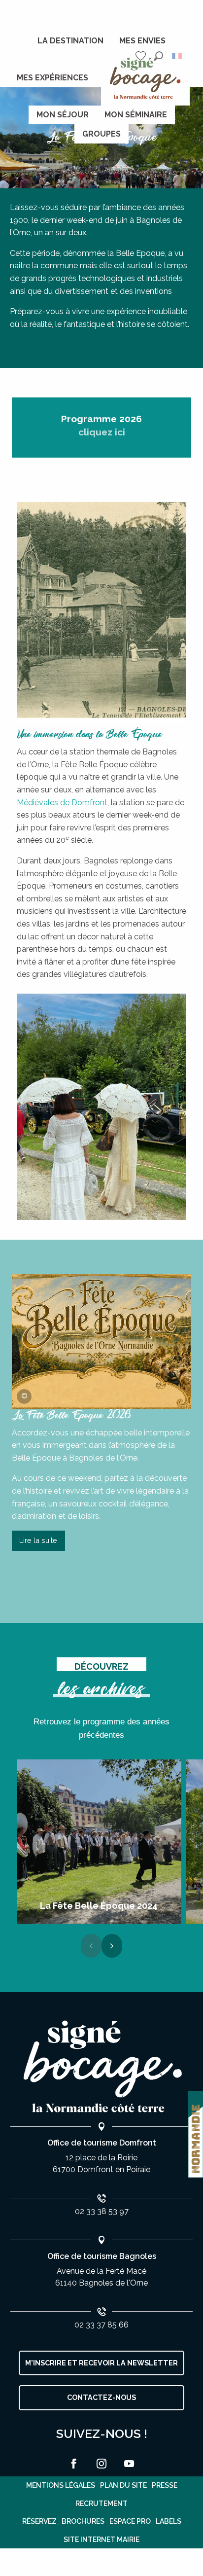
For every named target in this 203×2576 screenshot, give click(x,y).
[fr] (178, 56)
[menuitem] (70, 41)
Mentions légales (61, 2485)
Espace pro (130, 2521)
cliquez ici (102, 432)
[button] (158, 56)
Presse (165, 2485)
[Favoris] (142, 56)
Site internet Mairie (101, 2540)
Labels (169, 2521)
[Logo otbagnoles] (101, 2067)
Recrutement (101, 2504)
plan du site (123, 2485)
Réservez (39, 2521)
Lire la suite (38, 1540)
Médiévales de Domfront (62, 803)
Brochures (83, 2521)
